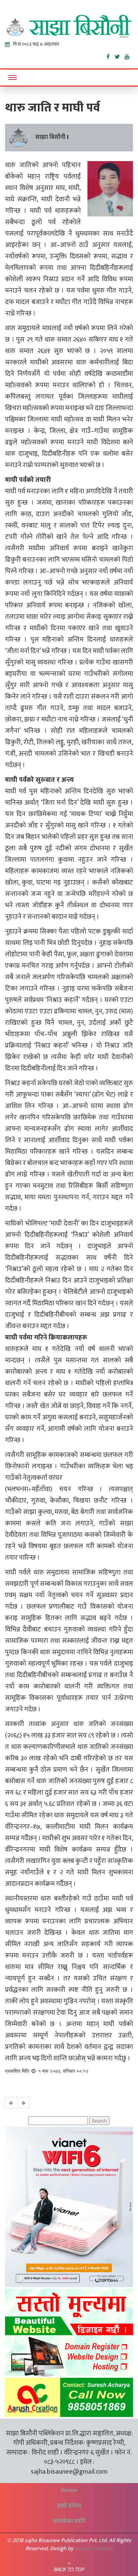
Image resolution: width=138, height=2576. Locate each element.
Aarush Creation (94, 2548)
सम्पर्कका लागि (69, 2521)
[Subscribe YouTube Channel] (129, 55)
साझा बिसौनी (50, 137)
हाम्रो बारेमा (69, 2506)
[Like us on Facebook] (111, 55)
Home (69, 2490)
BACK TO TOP (69, 2569)
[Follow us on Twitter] (120, 55)
